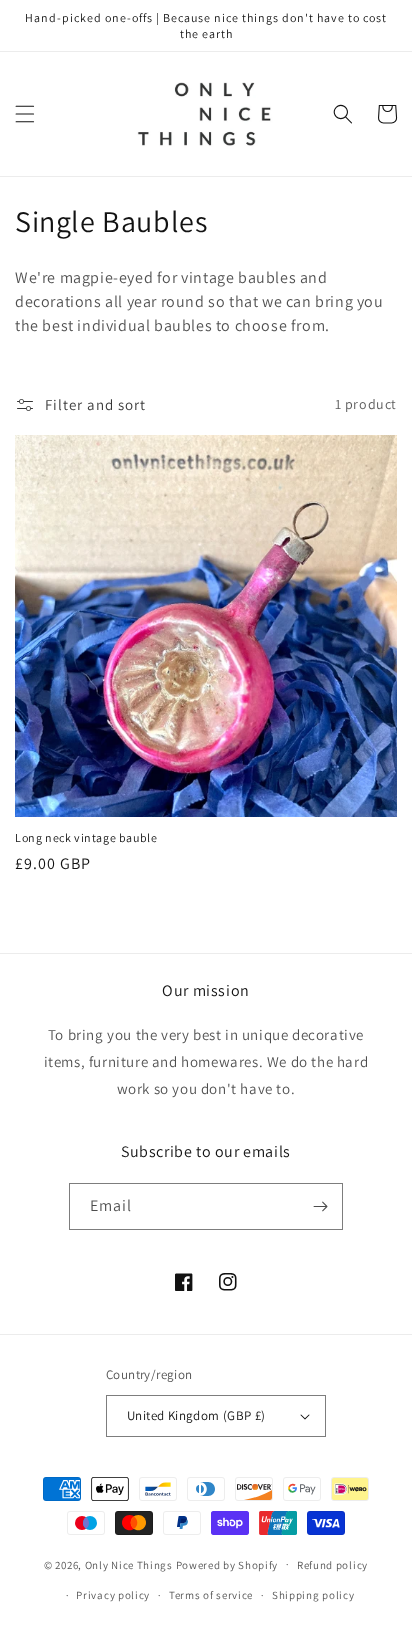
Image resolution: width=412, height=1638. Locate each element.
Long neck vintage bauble (86, 837)
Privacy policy (113, 1595)
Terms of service (211, 1595)
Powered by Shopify (227, 1564)
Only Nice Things (130, 1564)
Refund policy (332, 1565)
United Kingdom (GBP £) (196, 1415)
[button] (25, 114)
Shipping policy (313, 1595)
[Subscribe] (320, 1206)
